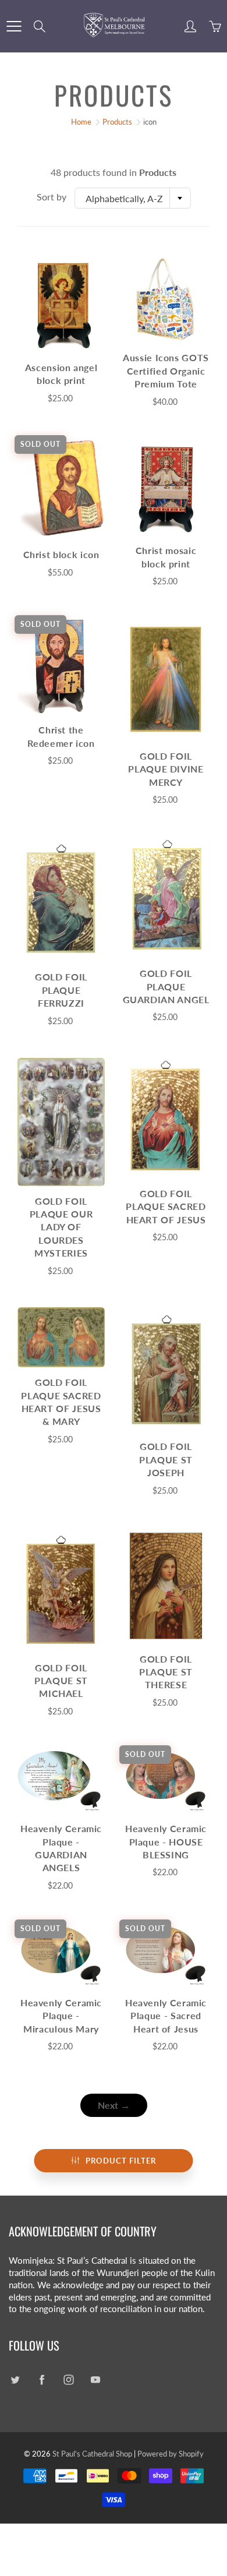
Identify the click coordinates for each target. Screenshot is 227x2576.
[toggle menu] (14, 26)
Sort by (52, 197)
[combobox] (133, 198)
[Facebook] (42, 2379)
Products (117, 122)
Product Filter (121, 2161)
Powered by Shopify (171, 2454)
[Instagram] (68, 2379)
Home (81, 122)
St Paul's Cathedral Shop (92, 2454)
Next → (114, 2105)
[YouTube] (95, 2379)
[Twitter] (15, 2379)
